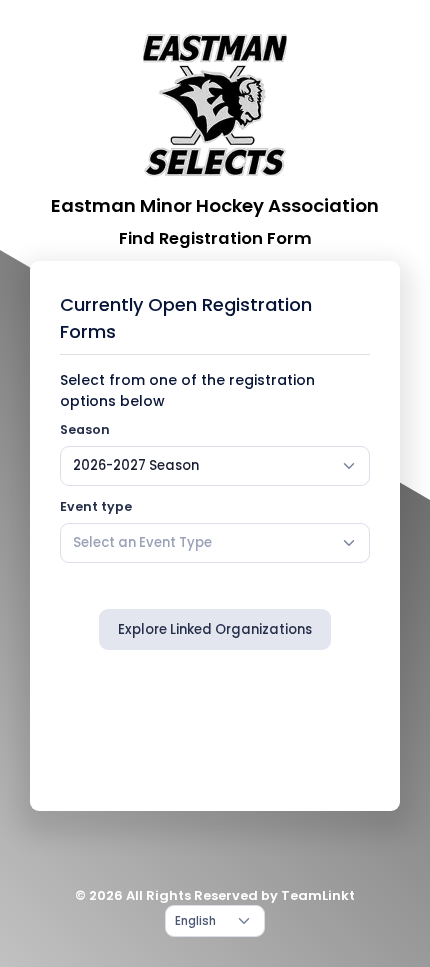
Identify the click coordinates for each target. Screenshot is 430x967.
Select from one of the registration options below (187, 390)
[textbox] (142, 543)
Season (85, 429)
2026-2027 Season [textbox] (136, 465)
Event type (96, 506)
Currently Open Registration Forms (186, 318)
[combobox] (215, 466)
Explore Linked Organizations (215, 629)
